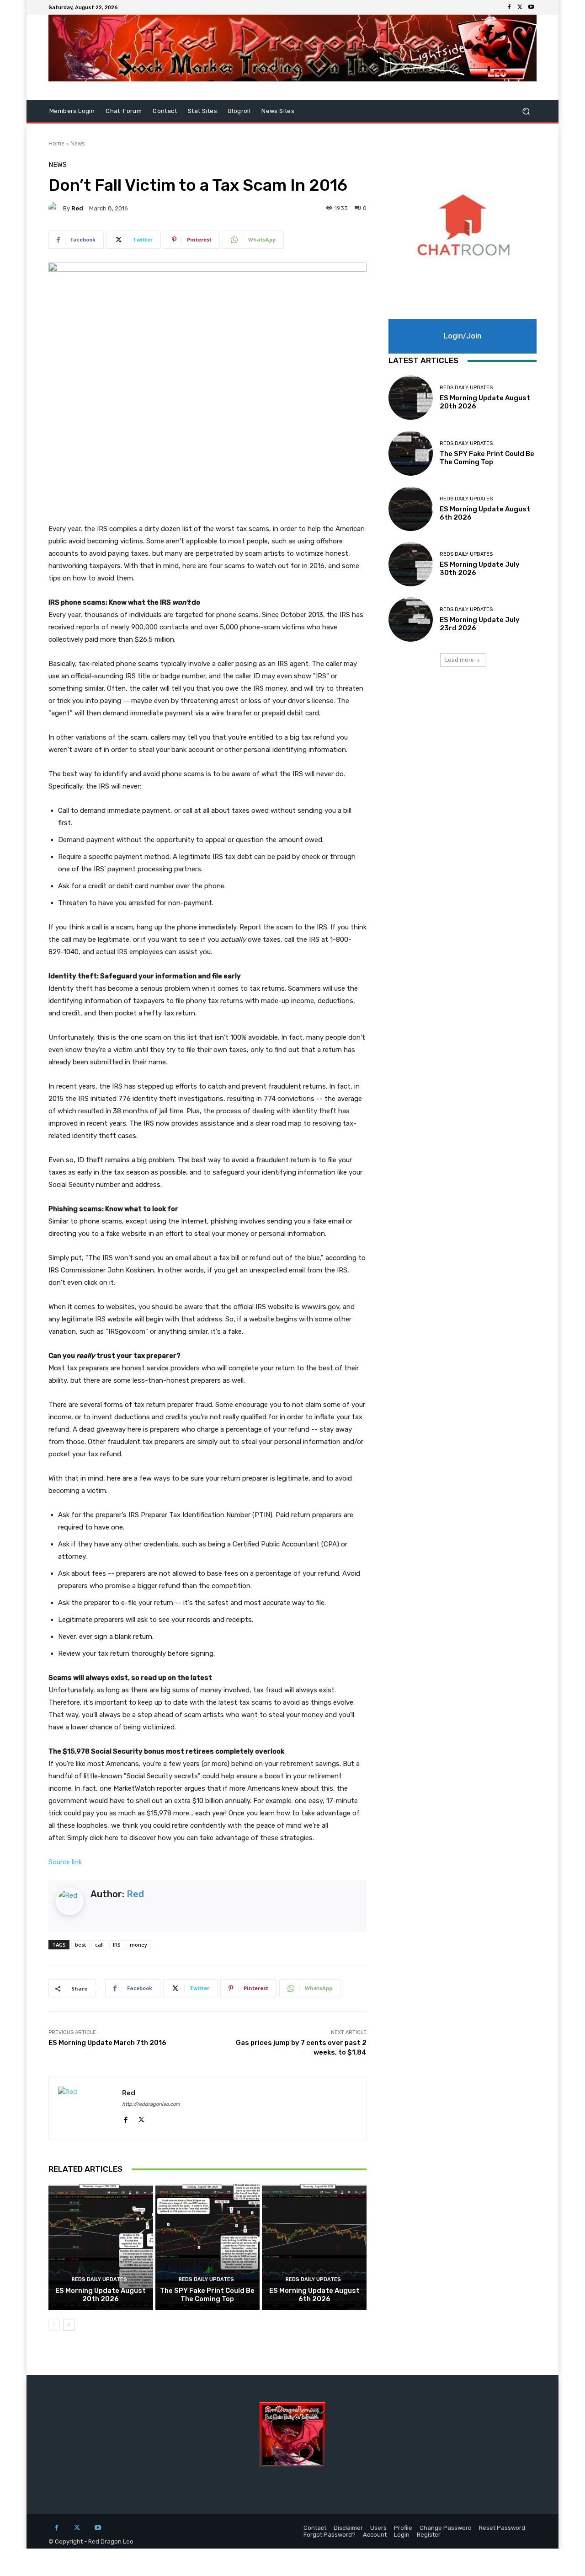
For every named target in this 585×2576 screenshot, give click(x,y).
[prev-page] (54, 2325)
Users (378, 2528)
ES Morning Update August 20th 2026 (101, 2295)
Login (402, 2535)
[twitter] (141, 2117)
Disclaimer (348, 2528)
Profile (403, 2528)
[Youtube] (531, 7)
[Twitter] (520, 7)
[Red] (56, 208)
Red (77, 208)
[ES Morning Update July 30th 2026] (411, 564)
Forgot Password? (330, 2535)
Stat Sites (202, 111)
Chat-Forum (124, 111)
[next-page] (69, 2325)
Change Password (446, 2528)
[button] (526, 111)
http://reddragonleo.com (151, 2104)
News (77, 143)
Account (375, 2535)
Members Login (72, 111)
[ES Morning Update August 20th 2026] (101, 2247)
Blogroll (239, 111)
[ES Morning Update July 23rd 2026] (411, 620)
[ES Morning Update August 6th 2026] (314, 2247)
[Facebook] (509, 7)
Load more (460, 660)
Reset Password (502, 2528)
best (80, 1945)
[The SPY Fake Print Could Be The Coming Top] (208, 2247)
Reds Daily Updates (99, 2279)
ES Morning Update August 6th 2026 (314, 2295)
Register (429, 2535)
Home (56, 143)
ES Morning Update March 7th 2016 (107, 2043)
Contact (165, 111)
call (99, 1945)
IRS (117, 1945)
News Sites (278, 111)
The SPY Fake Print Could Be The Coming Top (207, 2295)
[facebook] (125, 2117)
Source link (65, 1862)
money (138, 1945)
